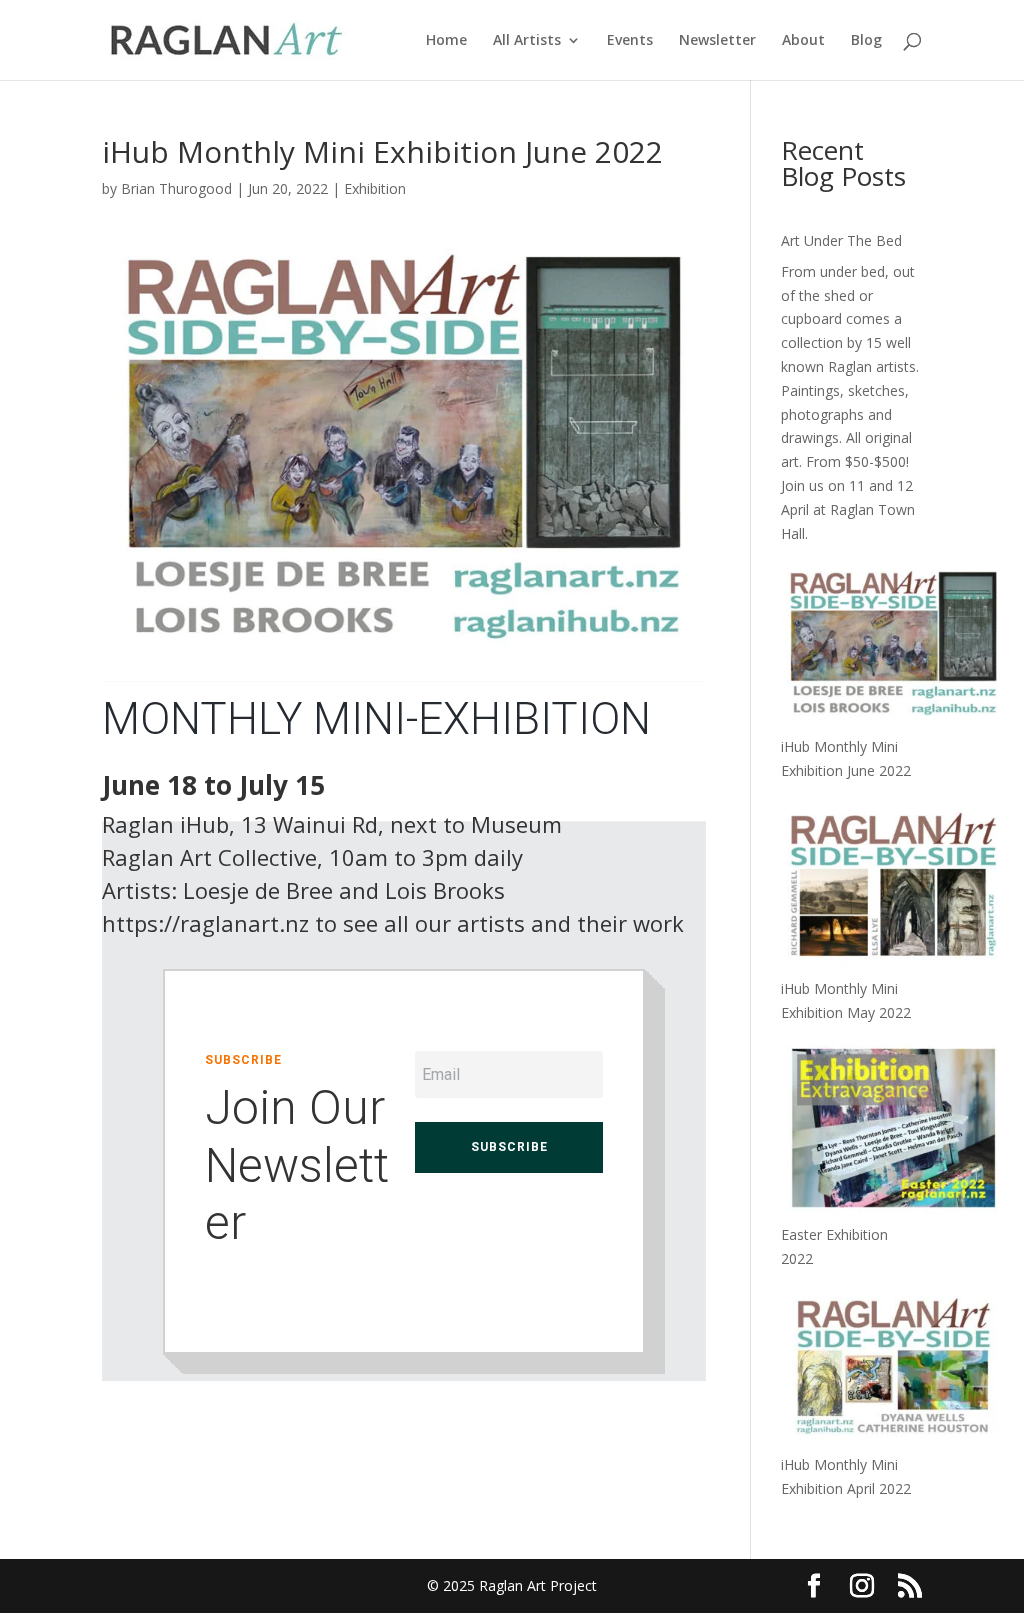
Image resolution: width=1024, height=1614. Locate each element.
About (803, 41)
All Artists (527, 41)
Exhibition (375, 188)
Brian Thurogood (176, 188)
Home (446, 41)
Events (630, 41)
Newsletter (717, 41)
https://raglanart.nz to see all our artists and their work (393, 923)
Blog (866, 41)
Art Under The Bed (841, 240)
